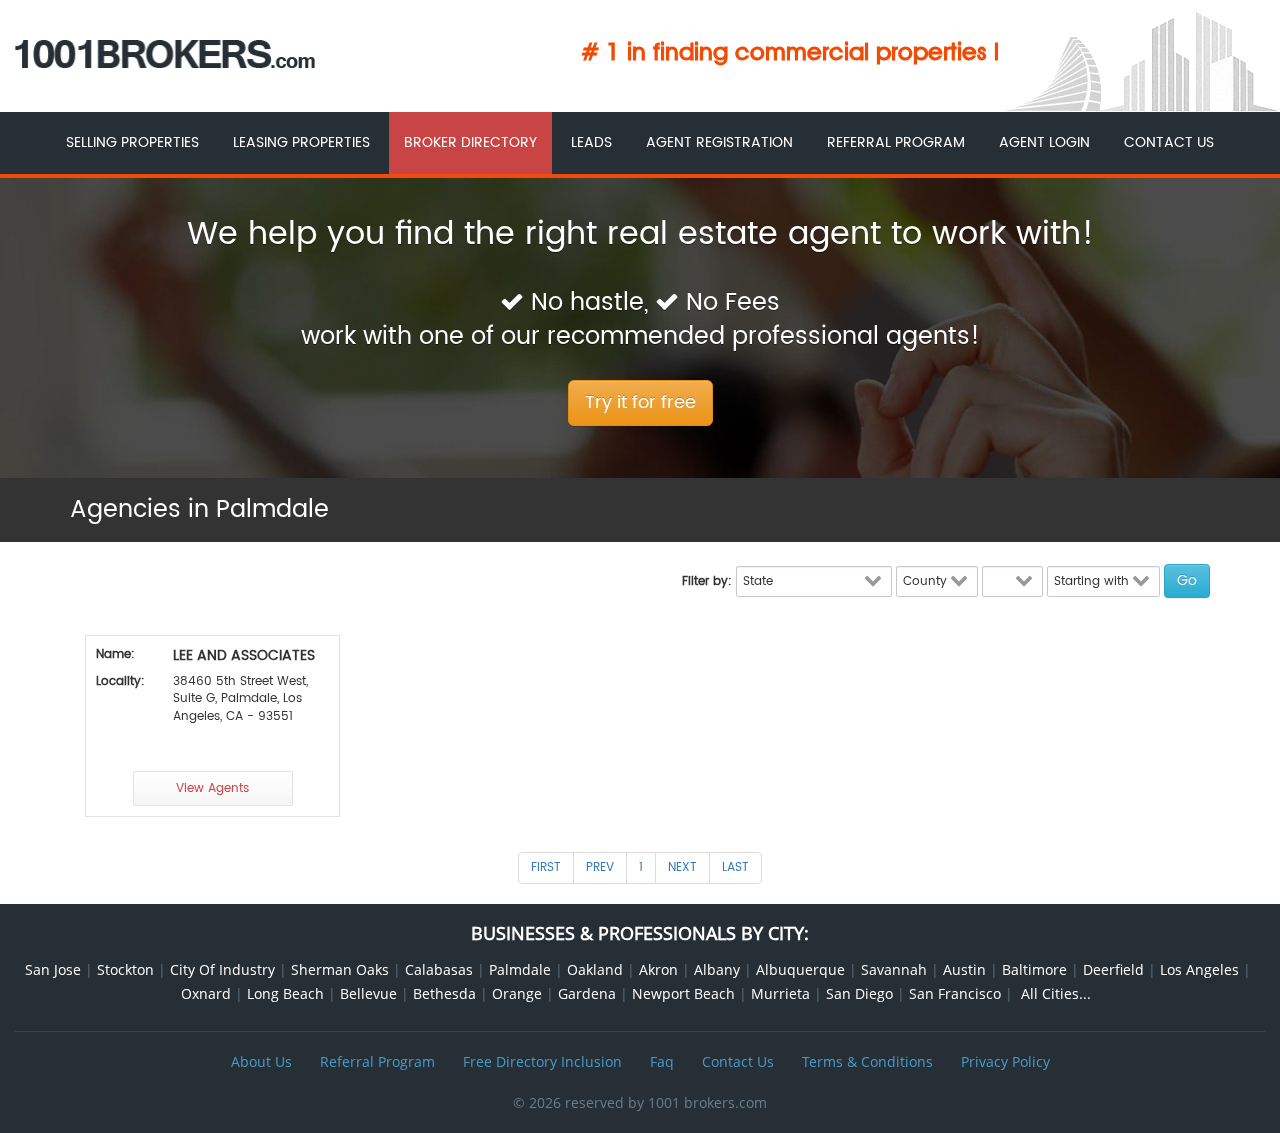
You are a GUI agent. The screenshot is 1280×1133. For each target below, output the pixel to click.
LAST (735, 867)
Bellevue (368, 993)
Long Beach (285, 993)
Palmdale (520, 969)
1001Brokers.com (165, 54)
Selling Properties (132, 142)
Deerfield (1113, 969)
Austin (964, 969)
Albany (717, 969)
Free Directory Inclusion (542, 1061)
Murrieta (780, 993)
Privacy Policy (1005, 1061)
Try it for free (640, 402)
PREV (600, 867)
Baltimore (1034, 969)
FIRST (546, 867)
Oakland (595, 969)
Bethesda (444, 993)
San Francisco (955, 993)
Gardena (587, 993)
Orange (517, 993)
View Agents (212, 788)
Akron (658, 969)
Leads (591, 142)
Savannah (894, 969)
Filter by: (707, 581)
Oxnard (206, 993)
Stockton (125, 969)
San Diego (859, 993)
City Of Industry (222, 969)
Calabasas (439, 969)
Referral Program (896, 142)
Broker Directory (470, 142)
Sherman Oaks (340, 969)
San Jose (53, 969)
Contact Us (1169, 142)
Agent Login (1044, 142)
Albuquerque (800, 969)
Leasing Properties (301, 142)
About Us (261, 1061)
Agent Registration (719, 142)
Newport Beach (683, 993)
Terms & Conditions (867, 1061)
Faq (662, 1061)
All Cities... (1056, 993)
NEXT (682, 867)
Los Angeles (1199, 969)
